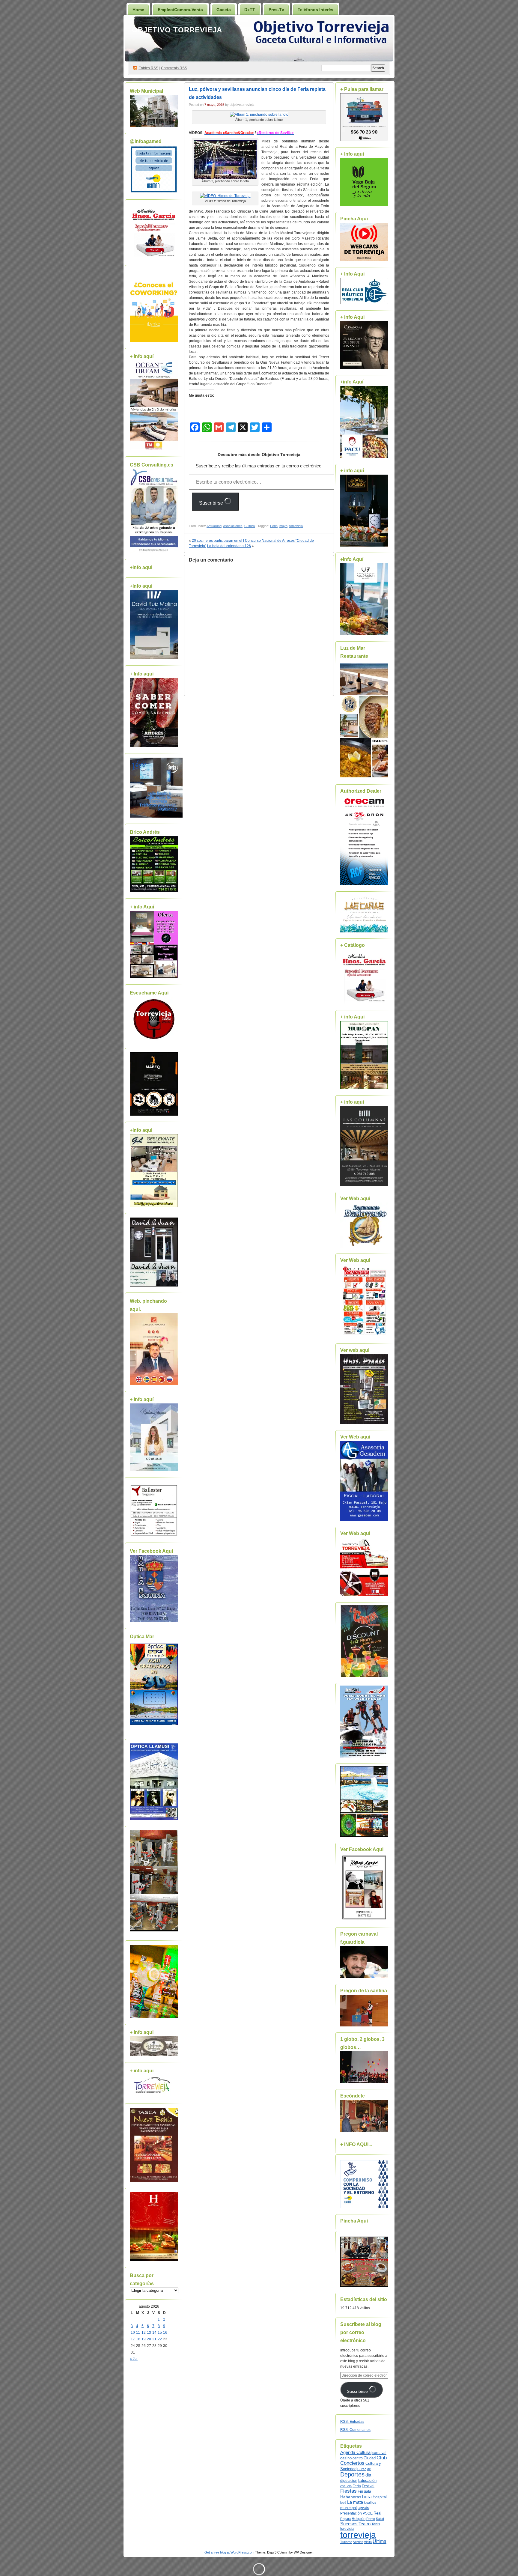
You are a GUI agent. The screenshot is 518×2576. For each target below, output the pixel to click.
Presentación (351, 2513)
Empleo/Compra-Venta (180, 10)
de (369, 2469)
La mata (355, 2502)
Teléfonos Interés (316, 10)
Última (380, 2541)
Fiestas (348, 2491)
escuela (346, 2486)
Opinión (363, 2508)
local (367, 2503)
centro (358, 2458)
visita (368, 2542)
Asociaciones (233, 526)
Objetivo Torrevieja (177, 30)
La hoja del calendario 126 (229, 546)
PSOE (368, 2513)
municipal (348, 2508)
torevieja (347, 2528)
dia (368, 2475)
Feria (274, 526)
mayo (283, 526)
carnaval (379, 2453)
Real (377, 2513)
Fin (360, 2491)
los (374, 2503)
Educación (367, 2481)
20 (149, 2339)
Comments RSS (174, 68)
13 (149, 2333)
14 (154, 2333)
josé (343, 2503)
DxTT (250, 10)
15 (160, 2333)
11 (138, 2333)
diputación (349, 2481)
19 (144, 2339)
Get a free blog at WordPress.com (229, 2552)
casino (346, 2458)
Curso (362, 2469)
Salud (380, 2519)
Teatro (365, 2524)
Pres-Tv (276, 10)
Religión (359, 2519)
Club (382, 2458)
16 (165, 2333)
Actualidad (214, 526)
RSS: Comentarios (355, 2430)
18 (138, 2339)
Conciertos (352, 2463)
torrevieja (296, 526)
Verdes (358, 2542)
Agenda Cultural (356, 2452)
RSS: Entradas (352, 2422)
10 (133, 2333)
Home (138, 10)
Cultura (250, 526)
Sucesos (349, 2524)
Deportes (352, 2474)
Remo (371, 2519)
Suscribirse (212, 503)
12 (144, 2333)
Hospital (380, 2497)
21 (154, 2339)
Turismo (346, 2542)
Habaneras (351, 2497)
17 (133, 2339)
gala (368, 2491)
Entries (148, 68)
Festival (368, 2486)
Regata (345, 2519)
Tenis (376, 2524)
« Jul (134, 2359)
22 (160, 2339)
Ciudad (370, 2458)
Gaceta (224, 10)
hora (367, 2497)
